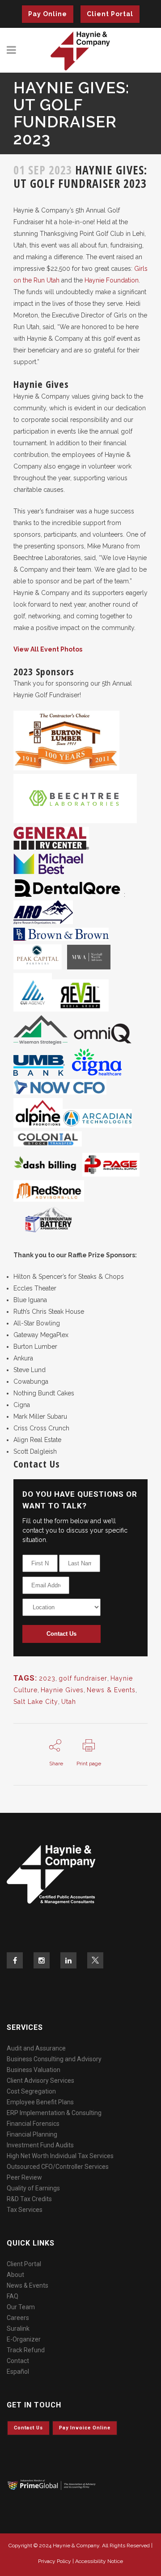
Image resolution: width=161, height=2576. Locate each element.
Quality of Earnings (33, 2188)
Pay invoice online (85, 2428)
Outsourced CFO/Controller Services (58, 2167)
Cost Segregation (31, 2091)
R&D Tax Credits (29, 2199)
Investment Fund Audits (40, 2145)
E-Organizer (24, 2339)
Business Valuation (34, 2070)
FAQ (13, 2296)
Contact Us (61, 1634)
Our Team (21, 2307)
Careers (18, 2318)
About (15, 2275)
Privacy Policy (55, 2561)
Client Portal (110, 14)
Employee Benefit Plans (40, 2102)
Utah (69, 1702)
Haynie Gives (62, 1690)
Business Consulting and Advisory (54, 2059)
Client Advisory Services (40, 2081)
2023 (47, 1678)
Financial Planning (32, 2134)
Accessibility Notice (99, 2561)
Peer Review (24, 2177)
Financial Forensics (33, 2124)
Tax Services (25, 2210)
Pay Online (48, 14)
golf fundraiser (83, 1678)
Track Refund (26, 2350)
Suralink (18, 2328)
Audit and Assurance (36, 2048)
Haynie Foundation (112, 280)
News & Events (111, 1690)
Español (18, 2372)
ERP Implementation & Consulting (54, 2113)
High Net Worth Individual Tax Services (60, 2156)
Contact (18, 2361)
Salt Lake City (36, 1702)
